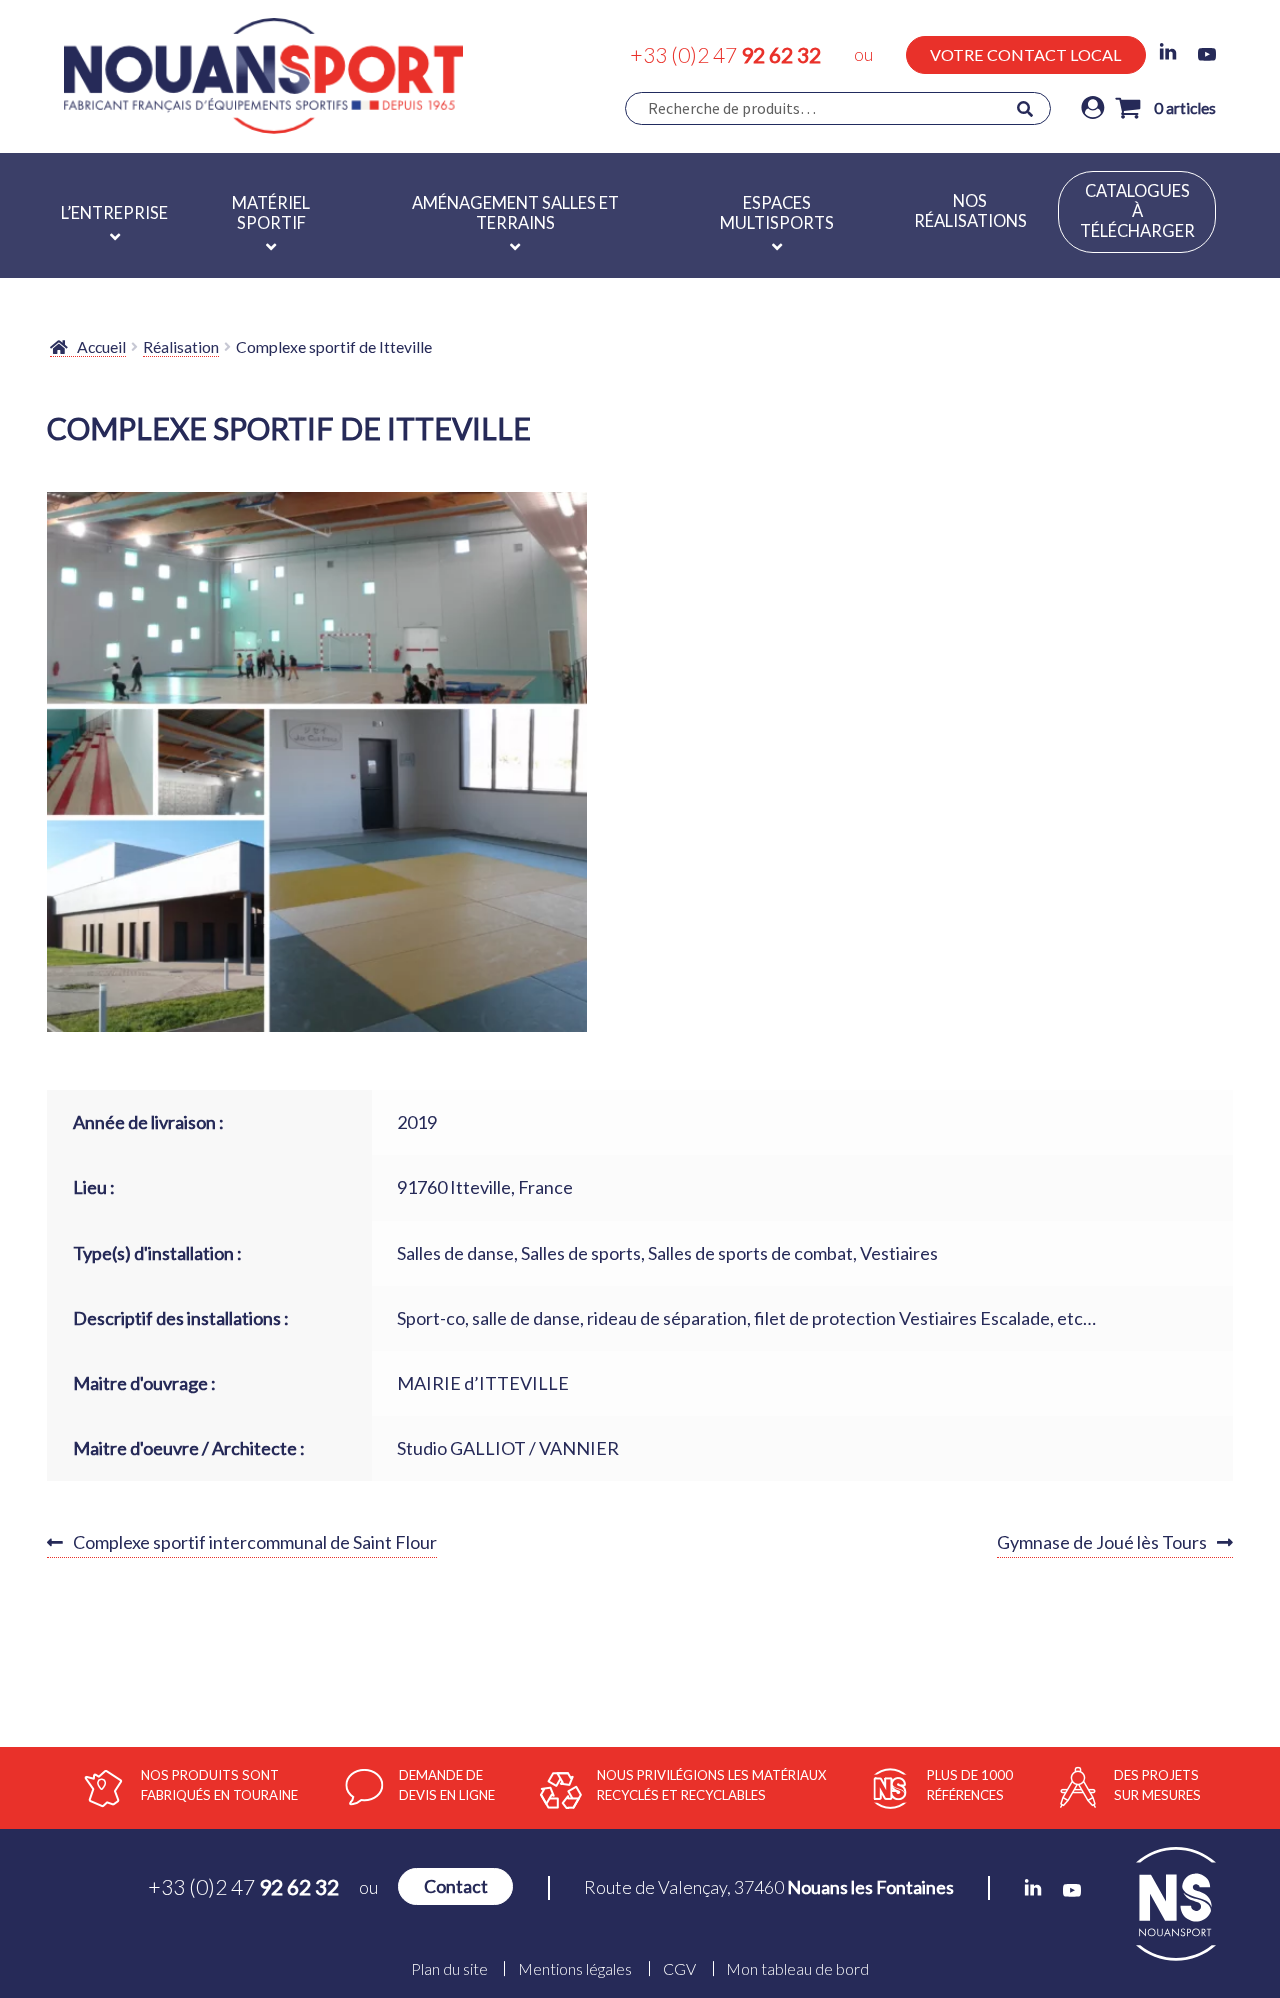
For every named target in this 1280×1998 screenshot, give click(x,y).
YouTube (1207, 54)
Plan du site (449, 1969)
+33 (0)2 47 (725, 54)
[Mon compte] (1093, 108)
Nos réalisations (970, 211)
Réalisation (181, 346)
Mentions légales (575, 1969)
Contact (456, 1886)
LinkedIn (1168, 52)
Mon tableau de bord (797, 1969)
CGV (679, 1969)
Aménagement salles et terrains (515, 213)
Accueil (101, 346)
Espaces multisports (777, 213)
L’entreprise (114, 213)
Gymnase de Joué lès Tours (1102, 1544)
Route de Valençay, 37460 (769, 1887)
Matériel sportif (271, 213)
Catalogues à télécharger (1137, 211)
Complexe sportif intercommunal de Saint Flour (254, 1544)
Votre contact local (1026, 54)
